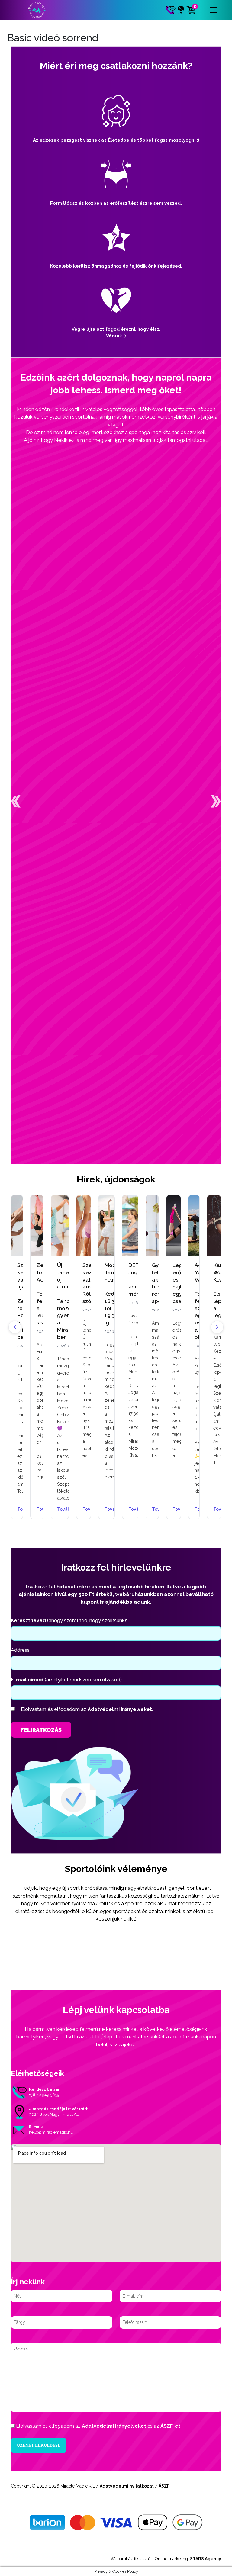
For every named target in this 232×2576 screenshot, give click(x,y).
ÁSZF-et (170, 2426)
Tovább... (37, 1510)
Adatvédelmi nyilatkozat (127, 2486)
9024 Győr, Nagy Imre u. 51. (54, 2114)
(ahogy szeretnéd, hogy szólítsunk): (69, 1621)
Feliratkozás (41, 1730)
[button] (16, 801)
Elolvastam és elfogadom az (87, 1709)
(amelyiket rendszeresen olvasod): (67, 1680)
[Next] (217, 1327)
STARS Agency (206, 2559)
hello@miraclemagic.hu (51, 2132)
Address (20, 1650)
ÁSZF (164, 2486)
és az (98, 2426)
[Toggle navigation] (213, 10)
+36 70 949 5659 (44, 2095)
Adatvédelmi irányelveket (114, 2426)
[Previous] (15, 1327)
